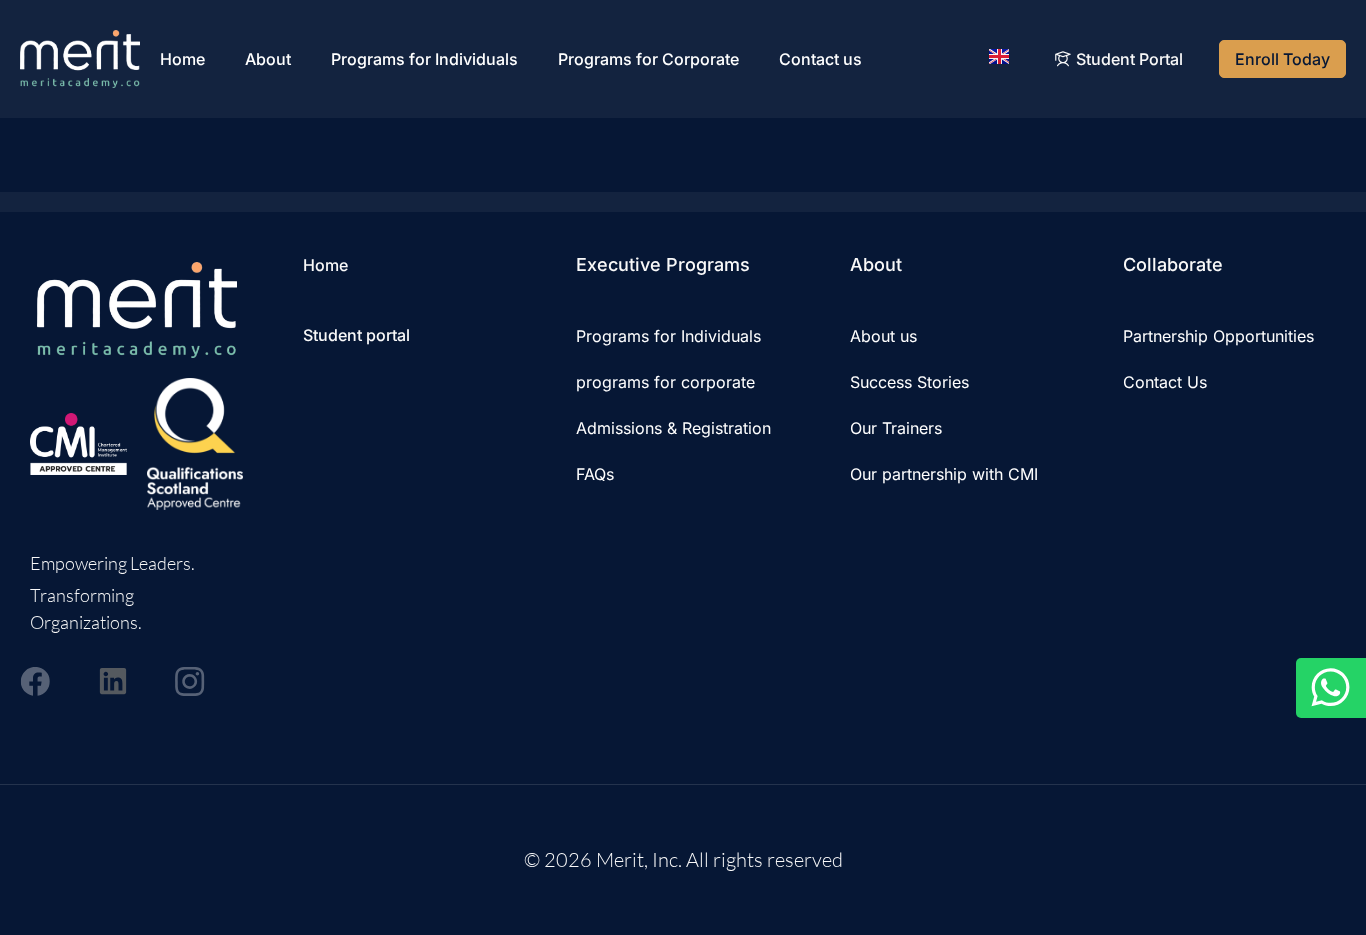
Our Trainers (896, 428)
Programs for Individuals (424, 59)
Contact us (820, 59)
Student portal (356, 335)
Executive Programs (663, 264)
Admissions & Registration (673, 428)
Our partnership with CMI (944, 474)
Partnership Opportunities (1218, 336)
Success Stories (909, 382)
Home (182, 59)
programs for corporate (665, 382)
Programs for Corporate (648, 59)
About (268, 59)
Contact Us (1165, 382)
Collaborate (1173, 264)
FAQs (595, 474)
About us (883, 336)
